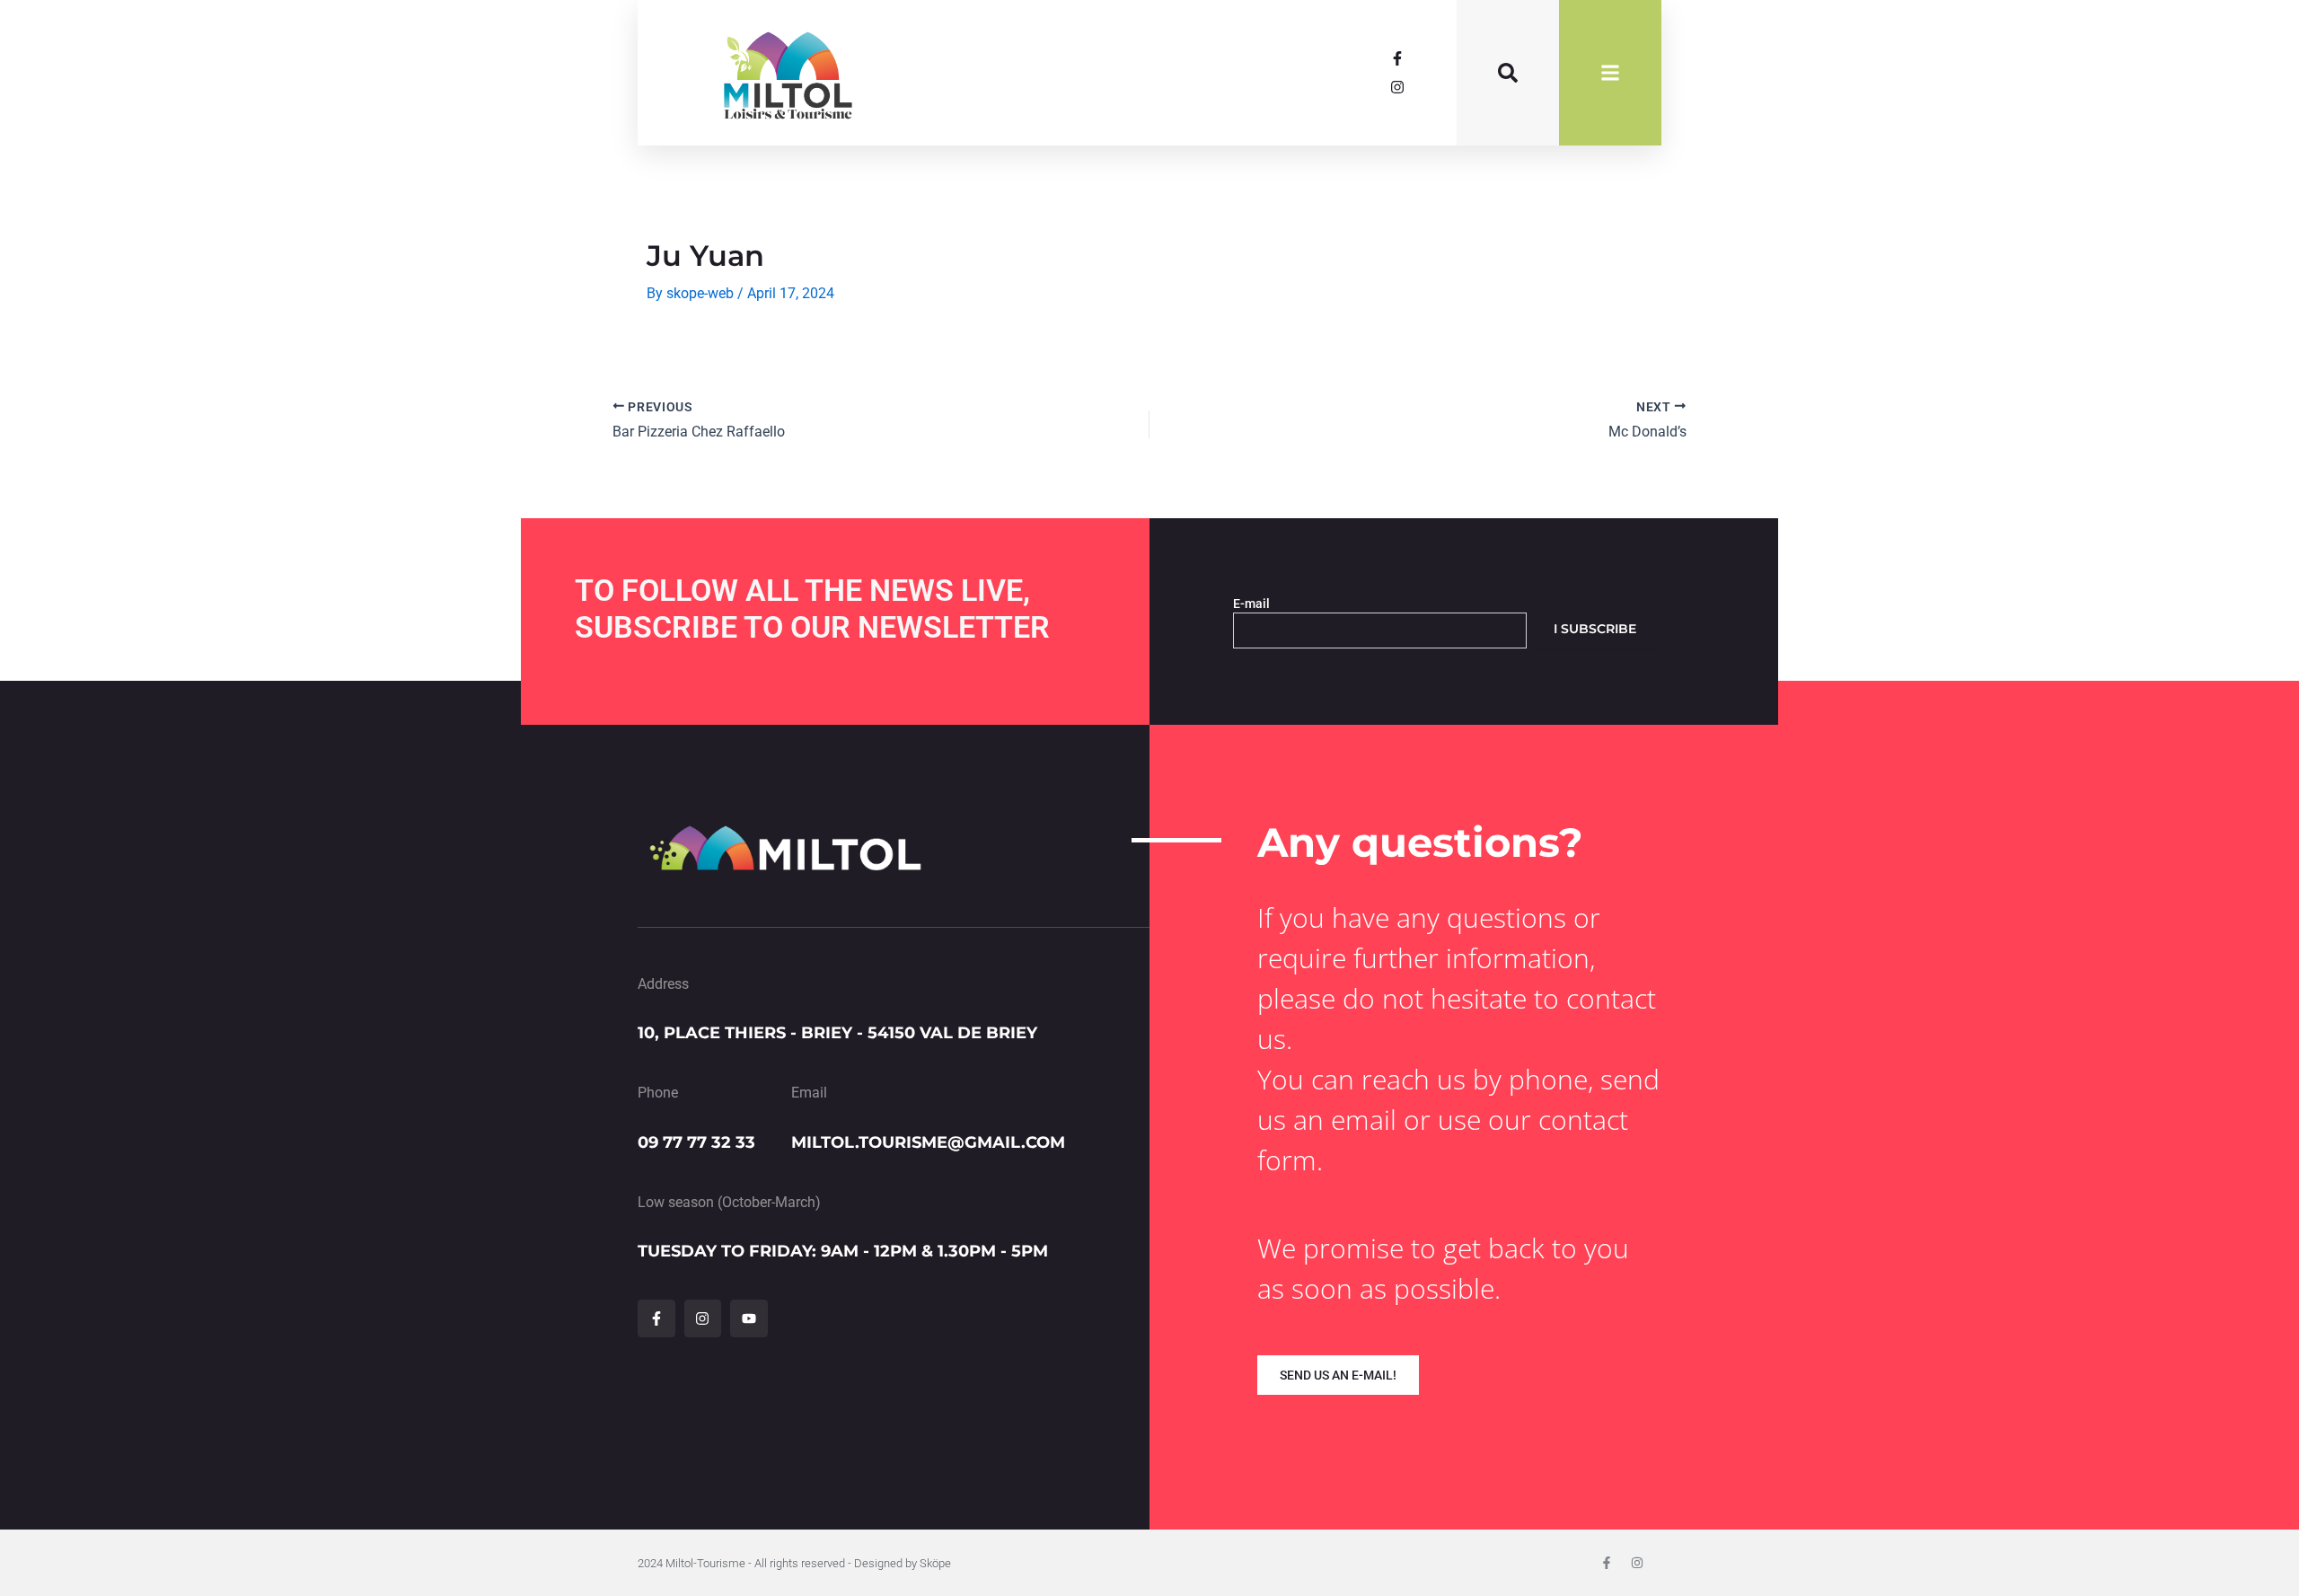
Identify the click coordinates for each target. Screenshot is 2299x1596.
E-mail (1251, 604)
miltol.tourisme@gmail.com (928, 1142)
